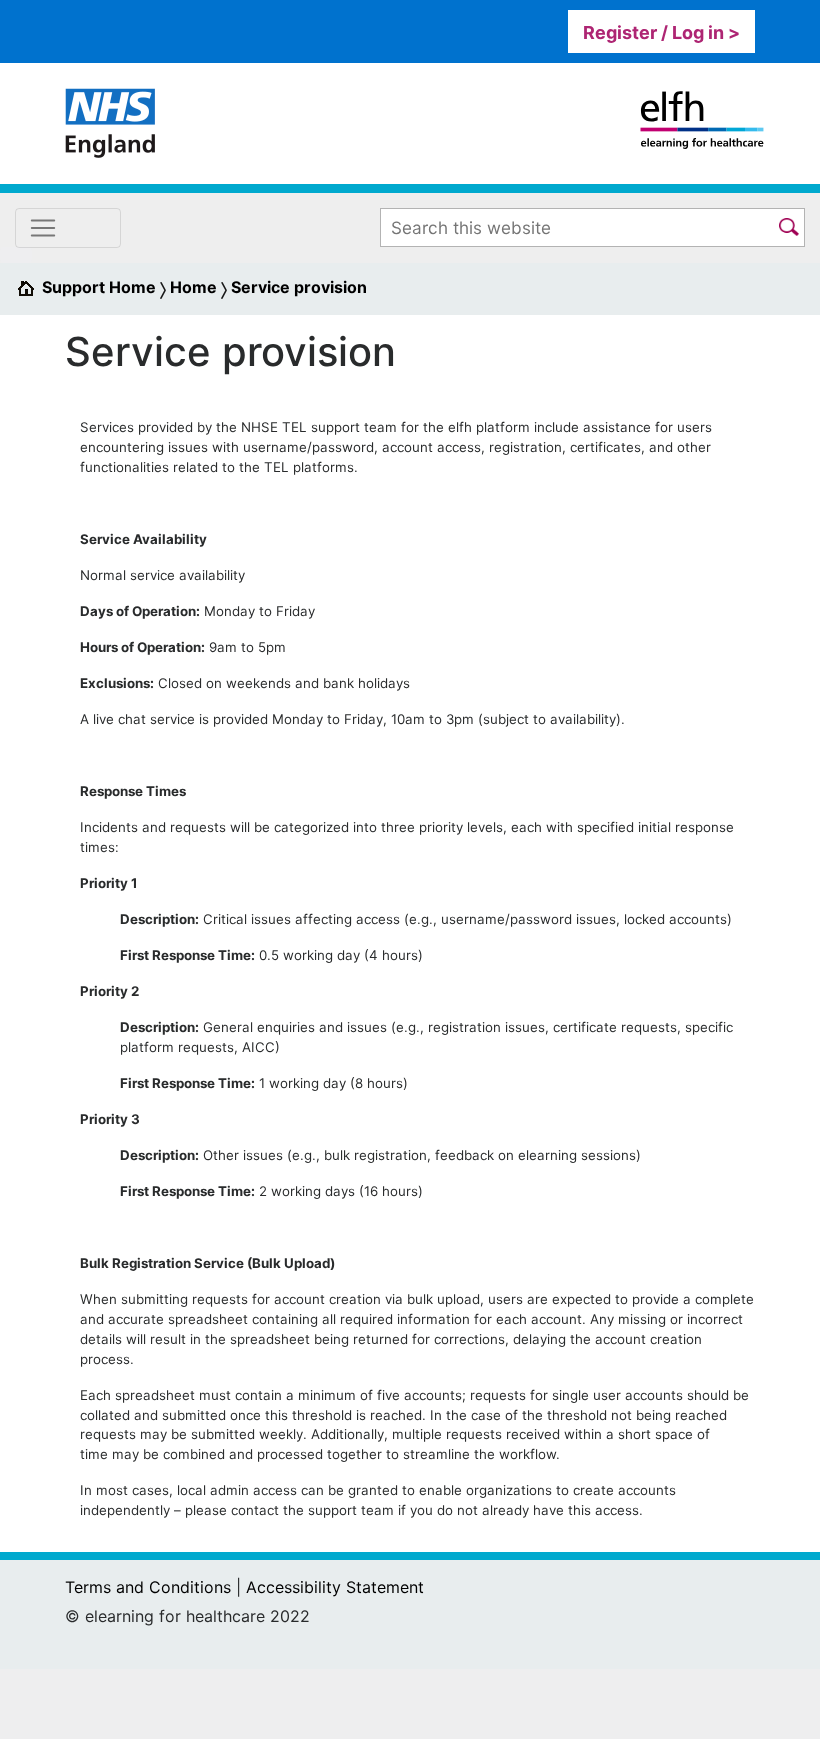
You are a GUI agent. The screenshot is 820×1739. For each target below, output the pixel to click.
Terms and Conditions (148, 1587)
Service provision (299, 287)
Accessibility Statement (335, 1587)
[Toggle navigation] (68, 228)
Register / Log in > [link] (661, 32)
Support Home (99, 287)
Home (193, 287)
